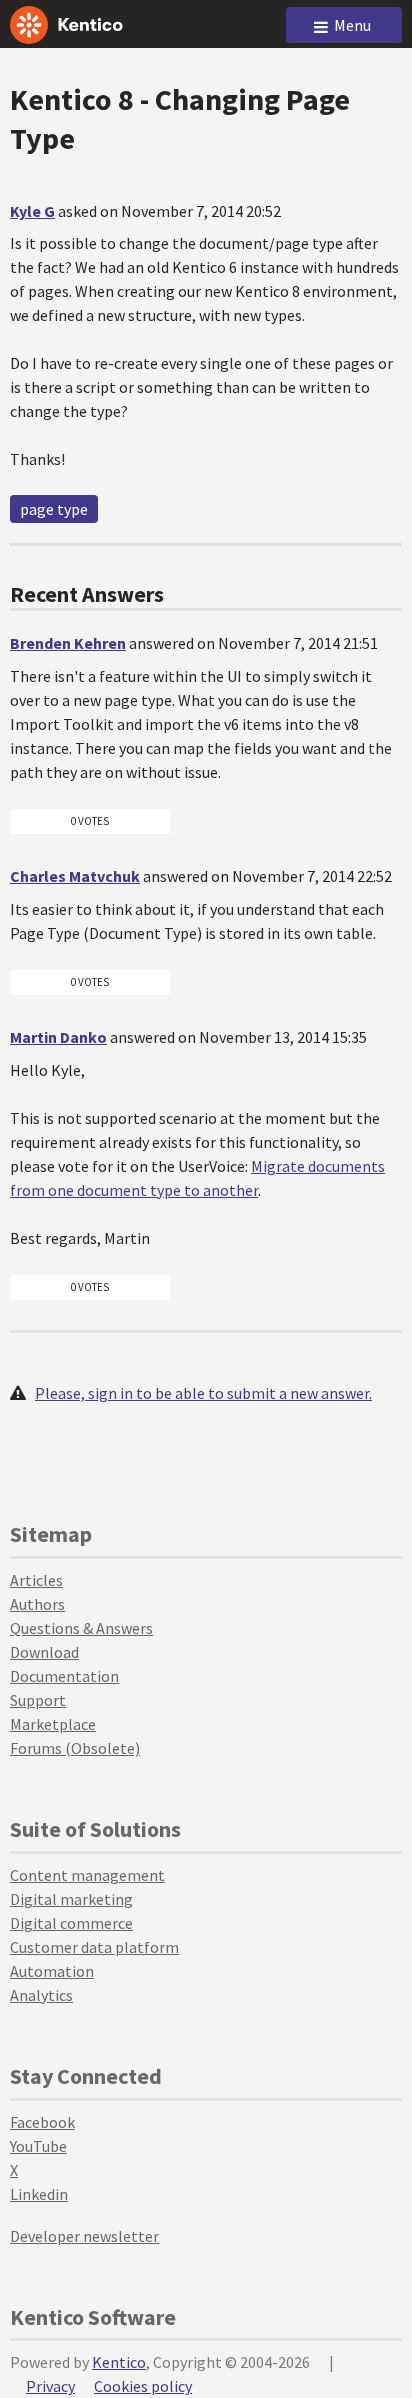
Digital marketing (71, 1899)
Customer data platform (94, 1947)
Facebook (42, 2122)
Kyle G (32, 211)
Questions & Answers (81, 1628)
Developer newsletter (84, 2236)
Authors (37, 1604)
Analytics (41, 1995)
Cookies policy (143, 2386)
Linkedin (39, 2194)
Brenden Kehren (68, 643)
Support (38, 1700)
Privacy (50, 2386)
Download (44, 1652)
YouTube (38, 2146)
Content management (87, 1875)
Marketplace (53, 1724)
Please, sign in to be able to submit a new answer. (203, 1393)
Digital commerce (71, 1923)
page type (54, 509)
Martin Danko (58, 1037)
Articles (36, 1580)
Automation (52, 1971)
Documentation (64, 1676)
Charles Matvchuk (75, 876)
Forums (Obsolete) (75, 1748)
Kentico (119, 2362)
